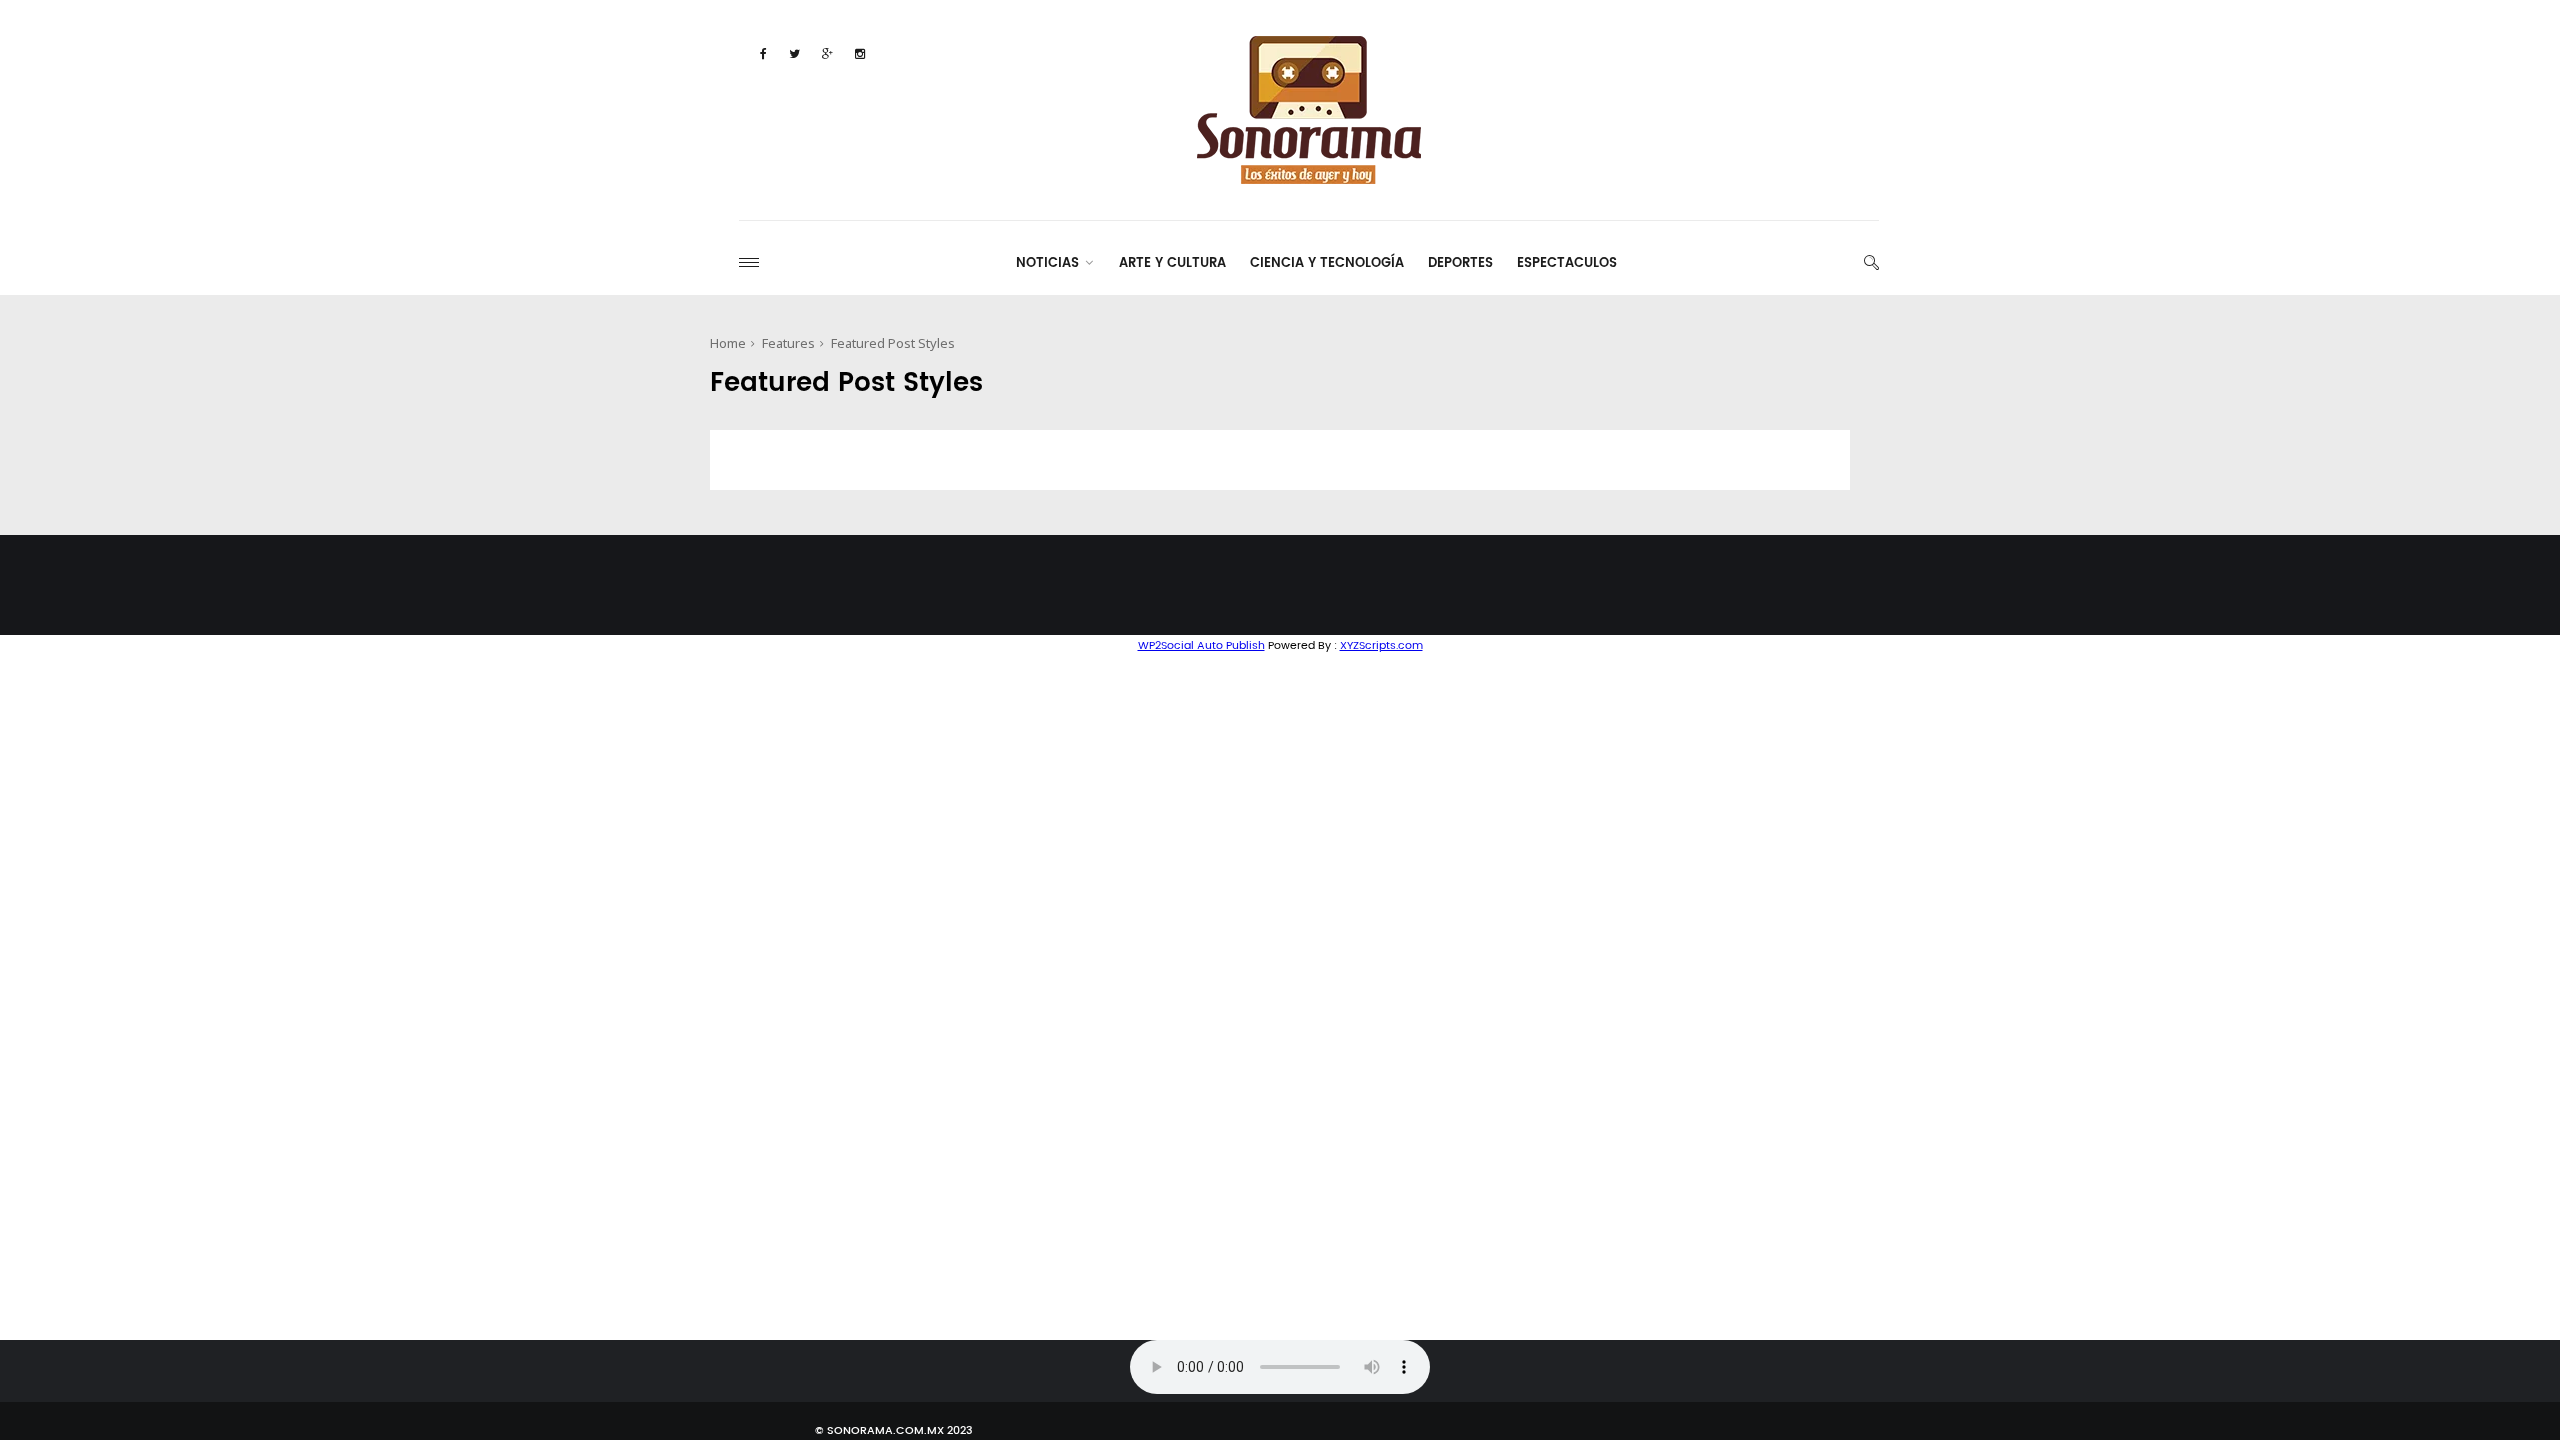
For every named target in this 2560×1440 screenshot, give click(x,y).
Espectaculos (1567, 263)
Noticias (1047, 263)
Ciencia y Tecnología (1327, 263)
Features (788, 343)
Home (728, 343)
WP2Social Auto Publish (1201, 646)
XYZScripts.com (1381, 646)
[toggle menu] (749, 262)
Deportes (1460, 263)
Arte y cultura (1172, 263)
